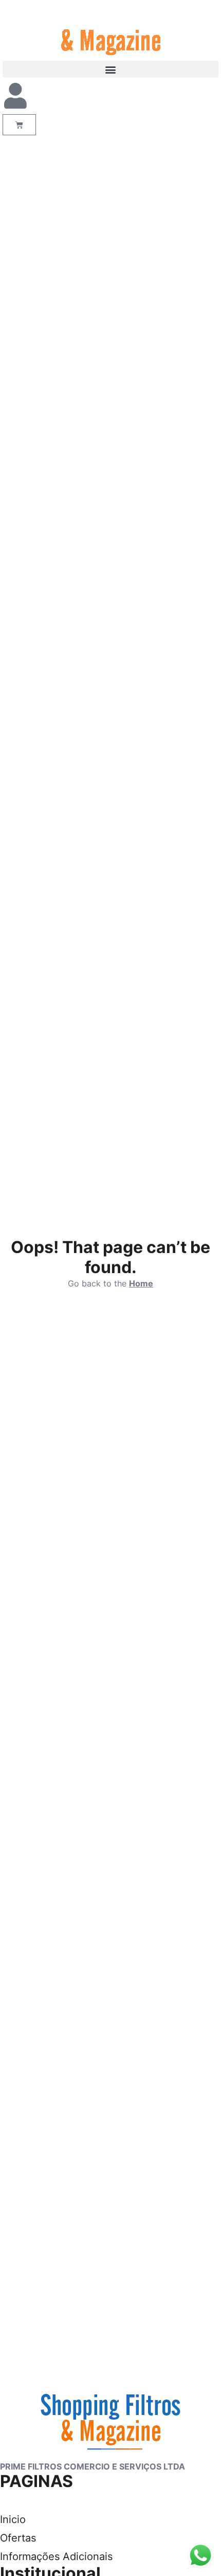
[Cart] (19, 125)
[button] (110, 69)
